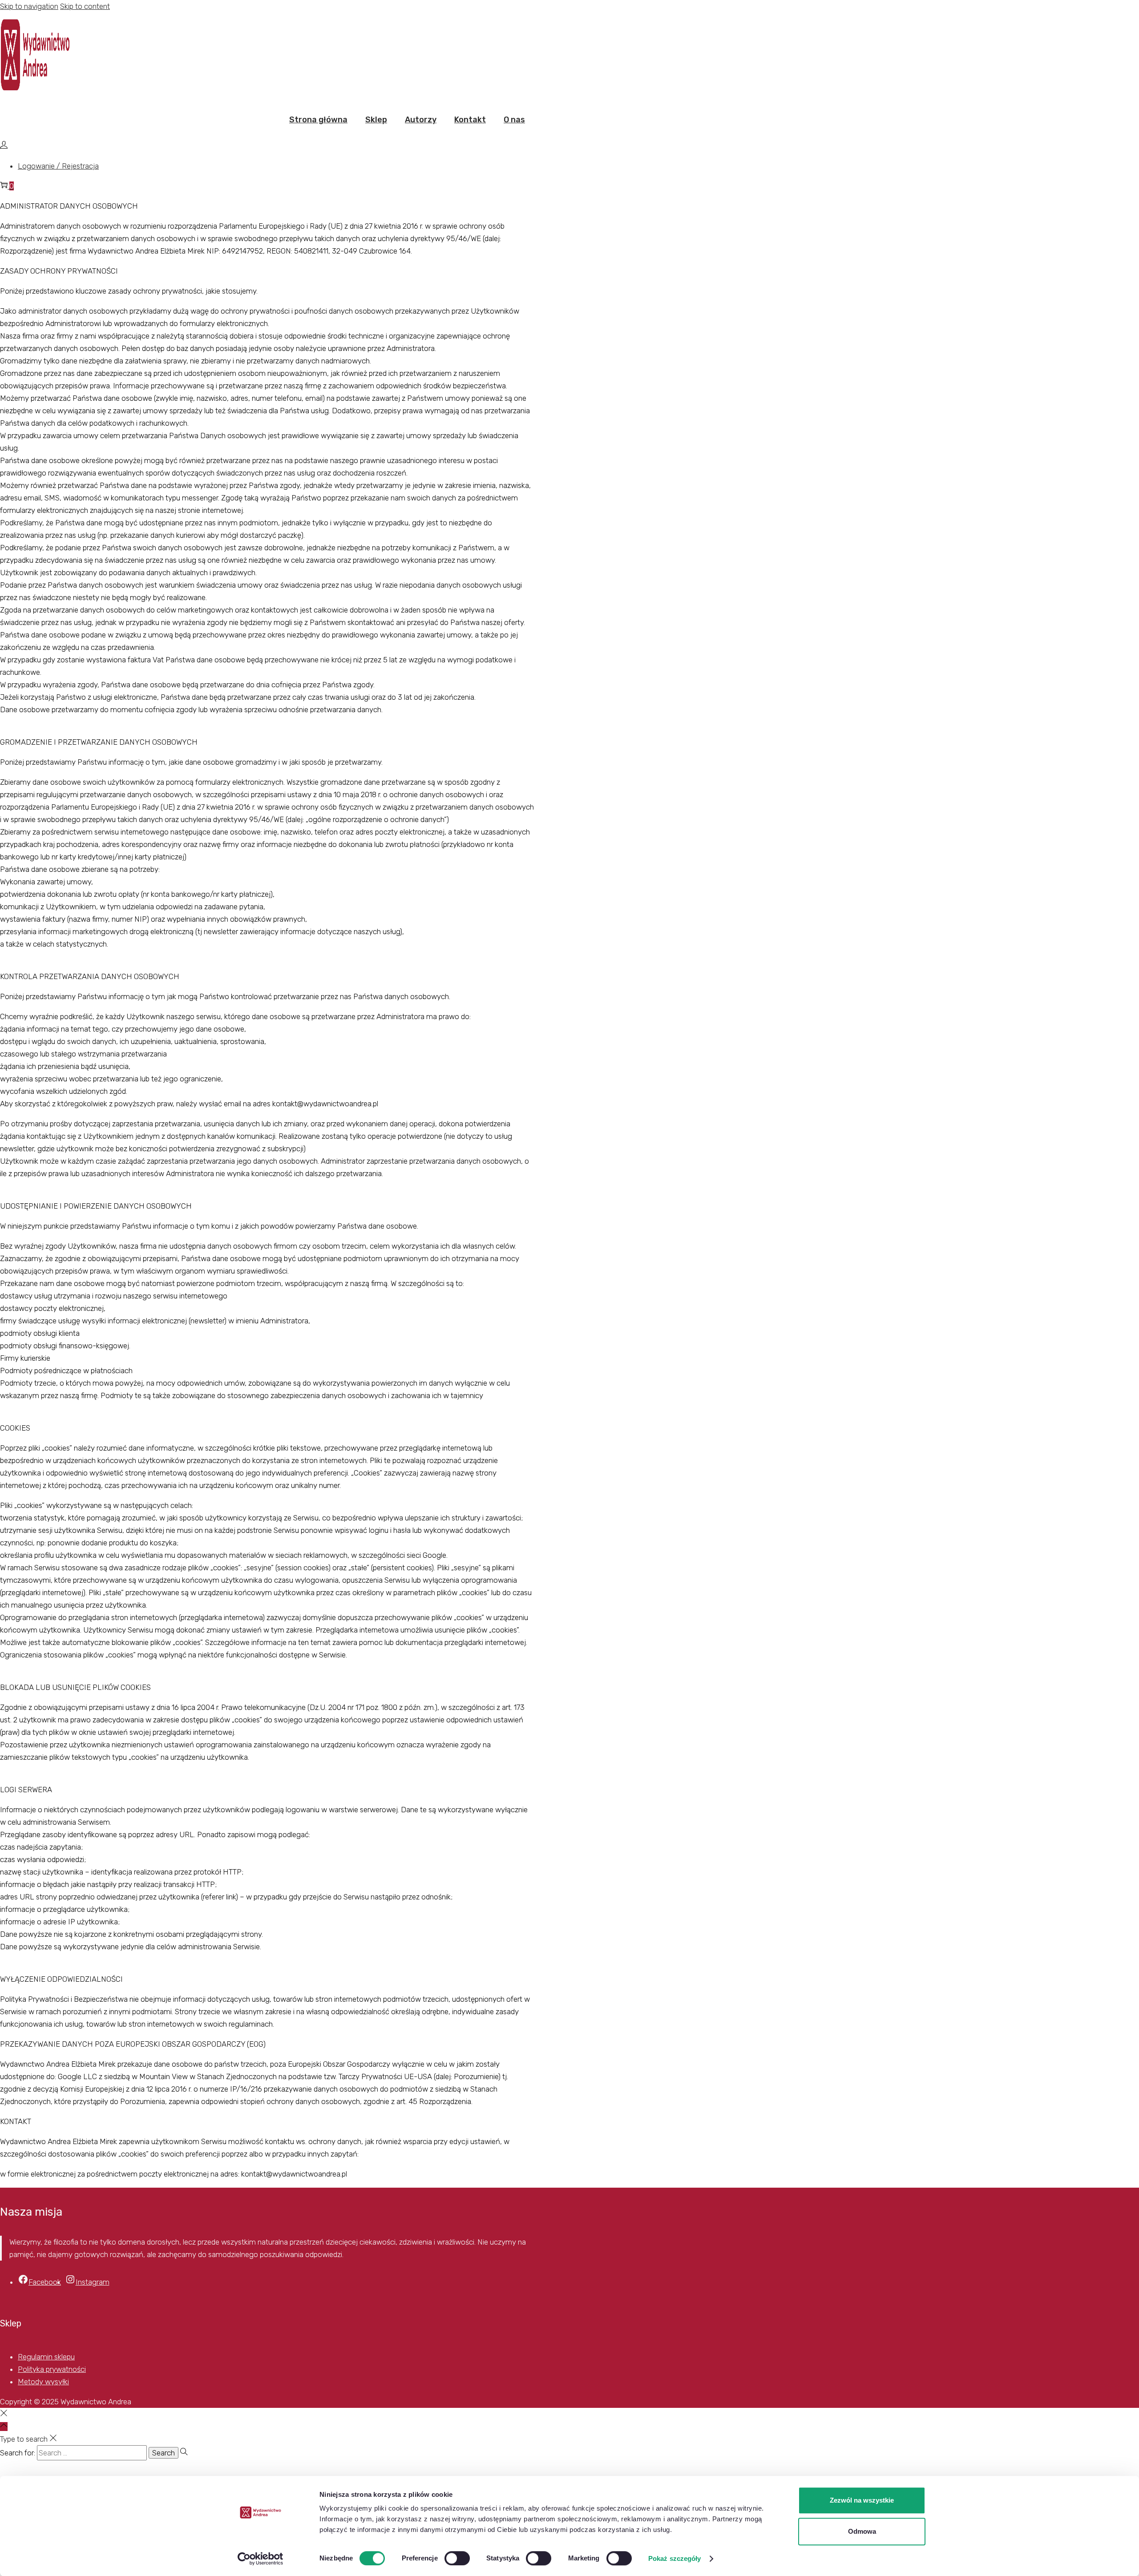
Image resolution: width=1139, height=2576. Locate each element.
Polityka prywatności (52, 2369)
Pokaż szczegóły (675, 2558)
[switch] (457, 2558)
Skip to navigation (29, 6)
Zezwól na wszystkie (862, 2500)
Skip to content (85, 6)
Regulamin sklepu (46, 2357)
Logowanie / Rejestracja (58, 166)
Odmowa (862, 2531)
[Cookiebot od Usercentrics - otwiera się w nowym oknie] (261, 2559)
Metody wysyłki (43, 2382)
